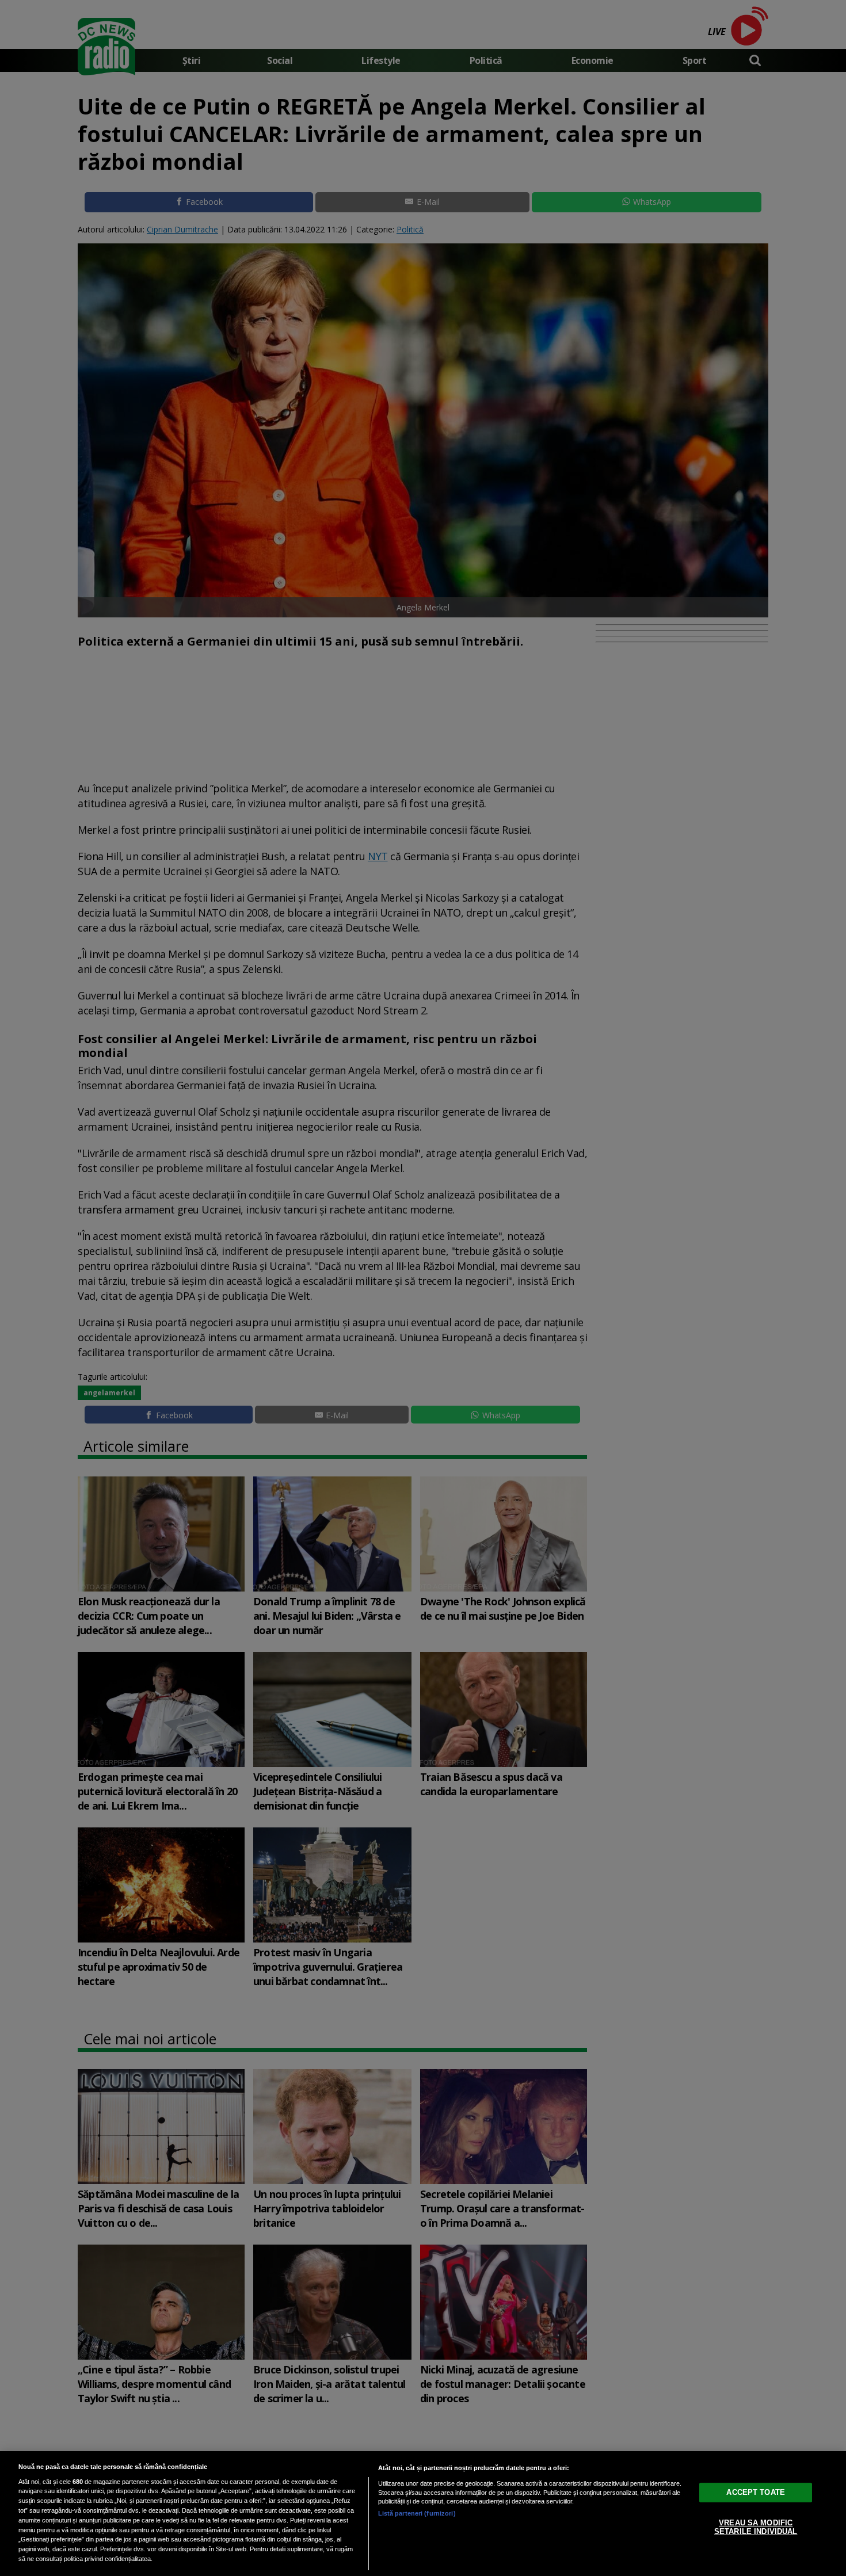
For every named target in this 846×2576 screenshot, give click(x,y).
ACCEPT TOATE (756, 2492)
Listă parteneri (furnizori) (417, 2513)
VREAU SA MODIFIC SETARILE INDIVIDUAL (756, 2527)
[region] (423, 2514)
